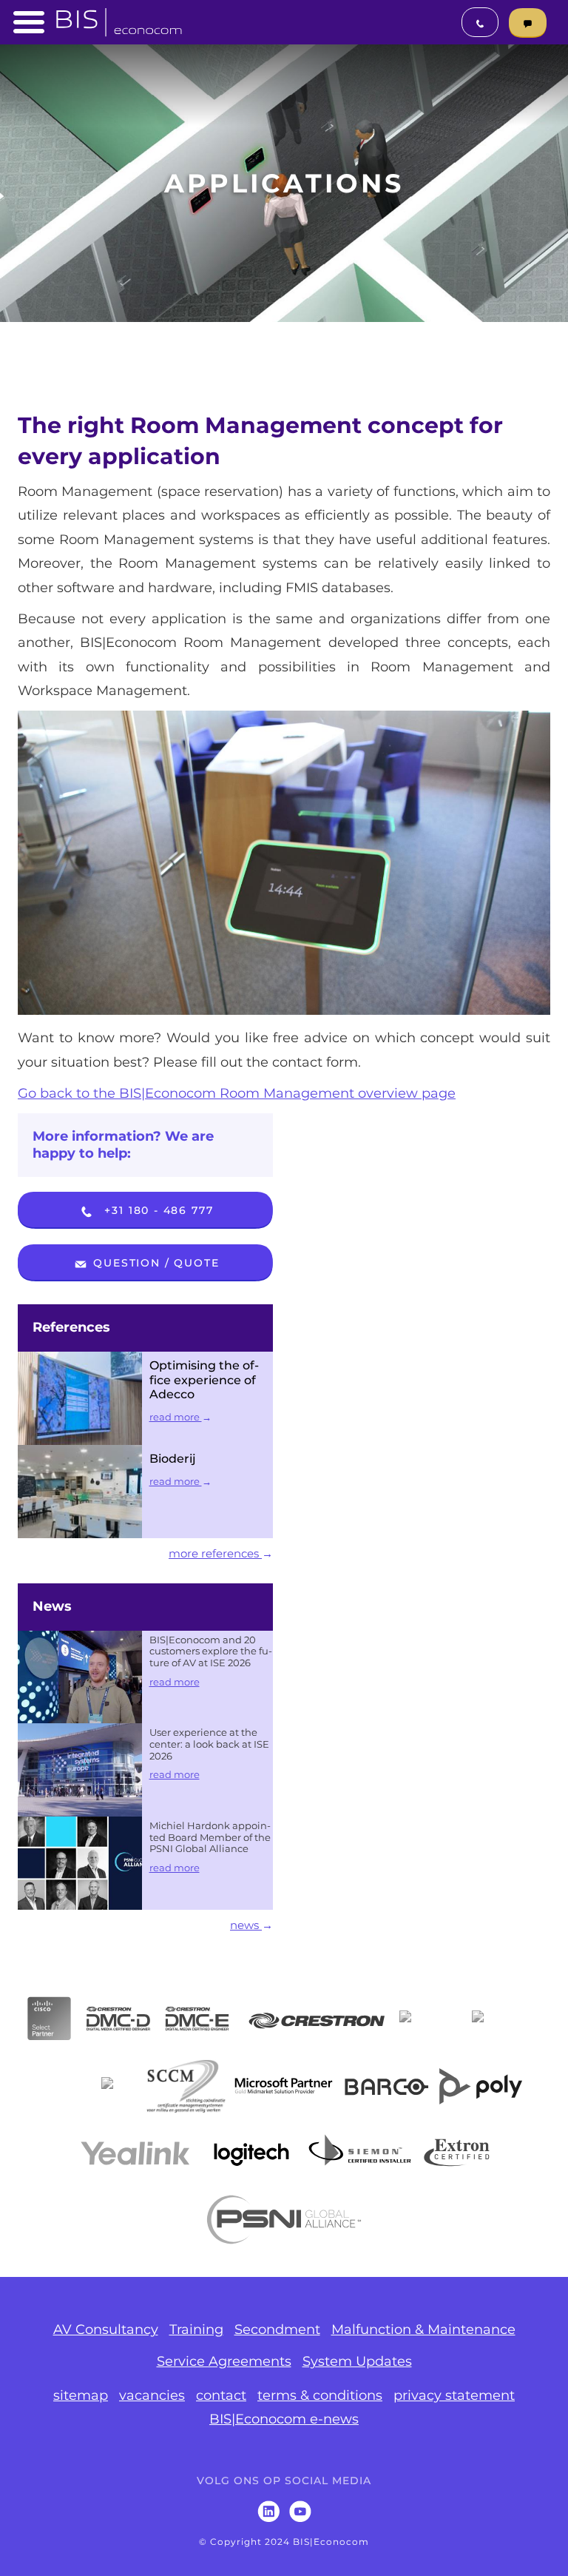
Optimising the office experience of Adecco (204, 1380)
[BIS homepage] (119, 18)
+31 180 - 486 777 (157, 1210)
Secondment (277, 2330)
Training (196, 2330)
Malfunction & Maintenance (423, 2330)
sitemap (81, 2395)
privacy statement (454, 2395)
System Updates (357, 2361)
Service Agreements (224, 2361)
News (52, 1606)
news (246, 1925)
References (71, 1327)
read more (176, 1417)
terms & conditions (320, 2395)
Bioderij (173, 1459)
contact (221, 2395)
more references (215, 1553)
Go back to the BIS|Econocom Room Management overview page (237, 1093)
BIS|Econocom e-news (284, 2419)
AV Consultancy (106, 2330)
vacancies (152, 2395)
